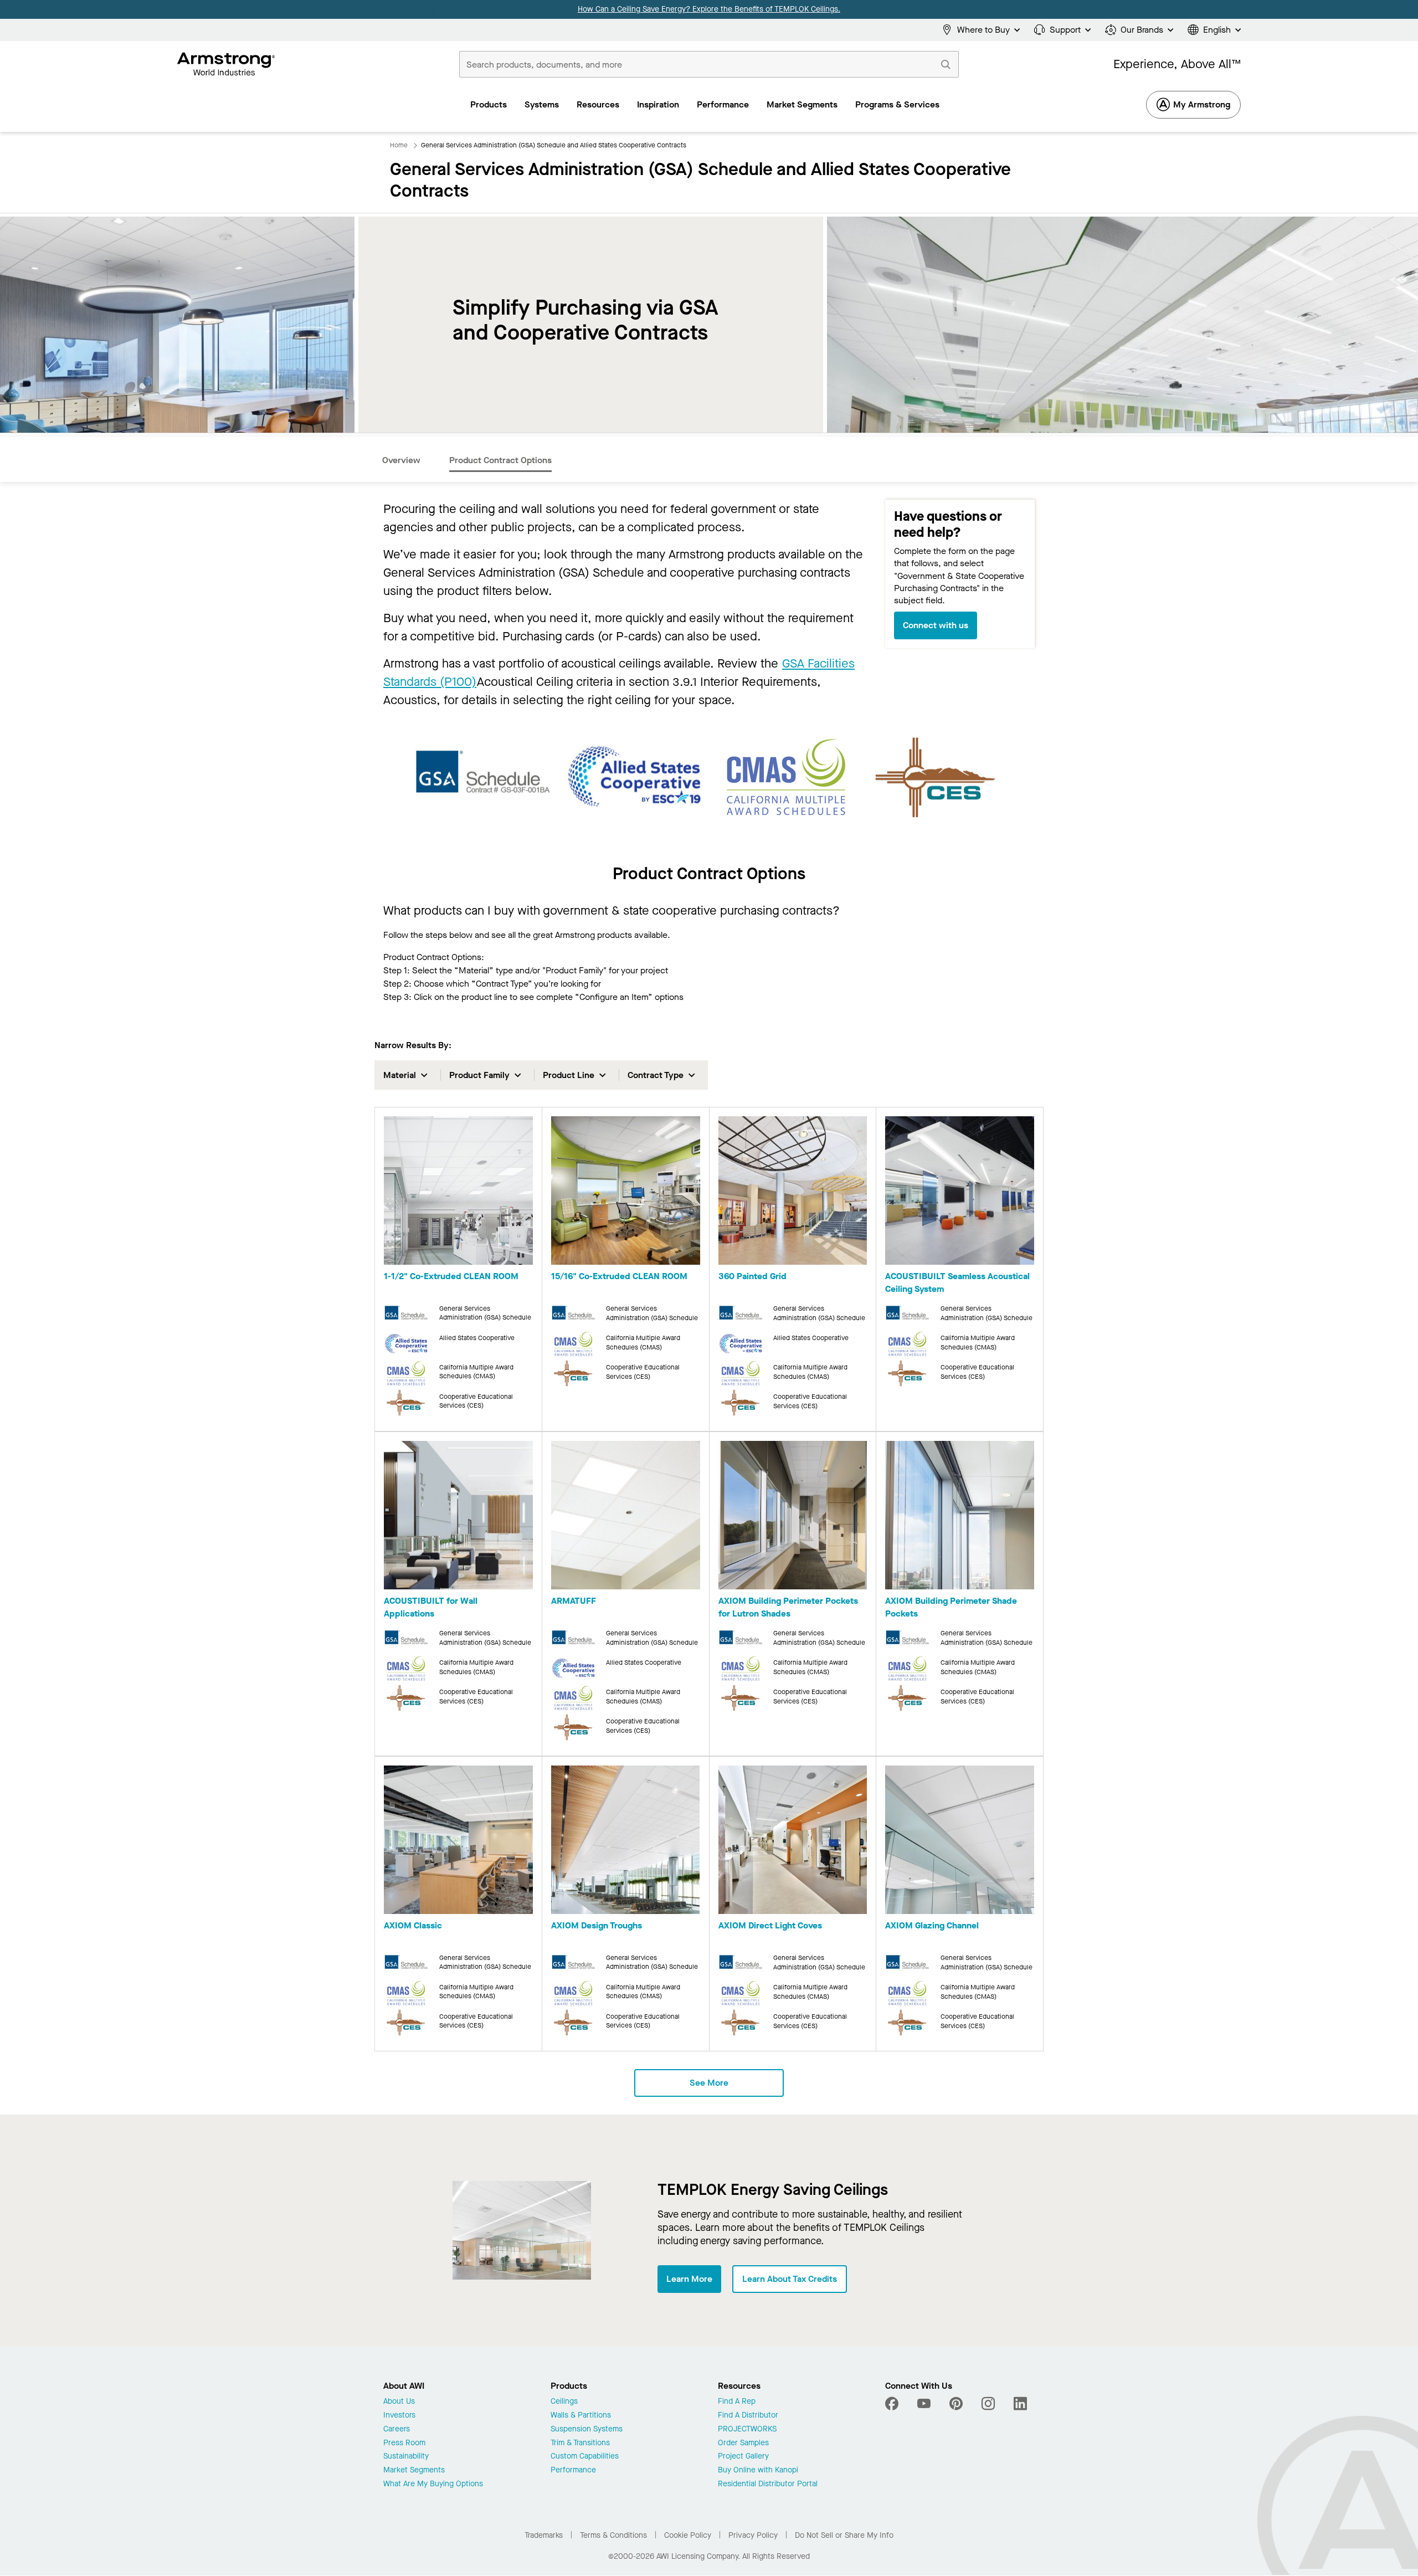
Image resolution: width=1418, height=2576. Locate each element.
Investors (399, 2416)
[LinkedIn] (1020, 2404)
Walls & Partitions (581, 2416)
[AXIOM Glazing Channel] (960, 1842)
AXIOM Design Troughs (597, 1925)
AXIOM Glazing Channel (932, 1925)
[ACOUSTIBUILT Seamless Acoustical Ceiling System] (960, 1192)
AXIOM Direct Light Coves (770, 1925)
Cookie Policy (688, 2535)
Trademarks (544, 2535)
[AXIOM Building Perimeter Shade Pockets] (960, 1517)
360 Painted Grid (752, 1276)
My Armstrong (1202, 104)
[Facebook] (893, 2404)
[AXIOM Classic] (458, 1842)
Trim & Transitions (580, 2443)
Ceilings (564, 2402)
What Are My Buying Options (433, 2484)
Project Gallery (743, 2457)
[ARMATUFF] (626, 1517)
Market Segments (414, 2470)
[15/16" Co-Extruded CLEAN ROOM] (626, 1192)
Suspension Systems (587, 2429)
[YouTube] (924, 2404)
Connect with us (936, 625)
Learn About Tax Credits (790, 2279)
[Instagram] (988, 2404)
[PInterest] (956, 2404)
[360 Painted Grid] (793, 1192)
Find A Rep (737, 2402)
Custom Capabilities (585, 2457)
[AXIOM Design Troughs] (626, 1842)
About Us (399, 2402)
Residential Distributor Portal (768, 2484)
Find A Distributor (748, 2416)
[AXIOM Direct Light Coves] (793, 1842)
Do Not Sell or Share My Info (844, 2535)
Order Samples (743, 2443)
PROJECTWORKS (747, 2429)
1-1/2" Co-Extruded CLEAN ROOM (451, 1276)
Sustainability (406, 2457)
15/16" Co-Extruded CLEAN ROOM (619, 1276)
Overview (401, 460)
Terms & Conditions (613, 2535)
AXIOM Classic (413, 1925)
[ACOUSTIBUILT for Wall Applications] (458, 1517)
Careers (397, 2429)
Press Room (404, 2443)
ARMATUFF (574, 1601)
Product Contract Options (500, 460)
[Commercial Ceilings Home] (226, 64)
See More (709, 2083)
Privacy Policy (753, 2535)
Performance (573, 2470)
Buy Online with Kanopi (758, 2470)
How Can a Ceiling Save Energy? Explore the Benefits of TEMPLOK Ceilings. (709, 9)
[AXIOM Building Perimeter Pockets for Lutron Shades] (793, 1517)
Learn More (689, 2279)
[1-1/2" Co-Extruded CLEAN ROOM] (458, 1192)
